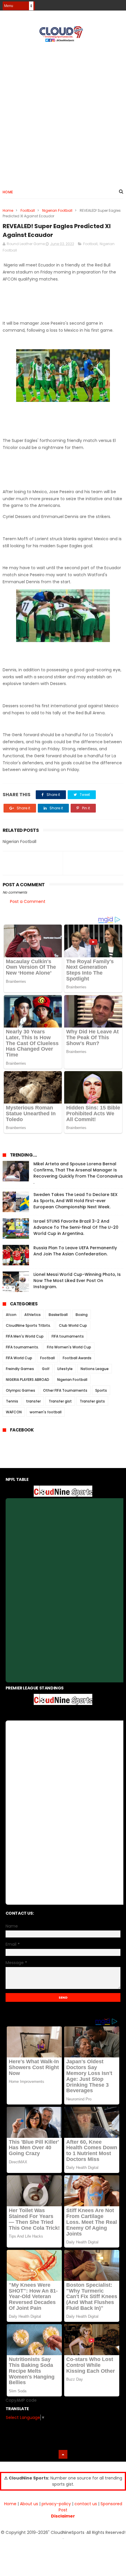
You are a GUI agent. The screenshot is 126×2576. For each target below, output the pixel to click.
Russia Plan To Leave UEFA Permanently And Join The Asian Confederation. (75, 1251)
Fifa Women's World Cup (69, 1347)
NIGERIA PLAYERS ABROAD (28, 1380)
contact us (86, 2504)
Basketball (58, 1315)
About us (29, 2504)
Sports (101, 1390)
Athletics (33, 1315)
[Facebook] (99, 4)
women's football (46, 1412)
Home (8, 192)
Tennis (12, 1401)
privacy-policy (56, 2504)
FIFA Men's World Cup (25, 1336)
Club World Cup (73, 1325)
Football (28, 210)
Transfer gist (60, 1401)
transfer (33, 1401)
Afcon (11, 1315)
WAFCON (14, 1412)
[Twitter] (120, 4)
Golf (46, 1369)
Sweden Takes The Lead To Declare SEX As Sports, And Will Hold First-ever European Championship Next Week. (75, 1201)
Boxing (82, 1315)
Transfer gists (92, 1401)
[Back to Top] (63, 2454)
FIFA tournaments (68, 1336)
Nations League (95, 1369)
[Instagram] (109, 4)
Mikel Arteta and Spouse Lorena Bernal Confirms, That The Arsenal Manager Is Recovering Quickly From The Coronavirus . (78, 1173)
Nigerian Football (57, 210)
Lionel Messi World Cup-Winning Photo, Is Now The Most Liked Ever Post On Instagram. (77, 1281)
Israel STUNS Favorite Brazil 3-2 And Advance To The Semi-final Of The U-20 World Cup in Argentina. (76, 1227)
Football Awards (77, 1358)
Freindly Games (20, 1369)
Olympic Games (21, 1390)
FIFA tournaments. (22, 1347)
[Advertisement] (63, 113)
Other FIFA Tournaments (65, 1390)
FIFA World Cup (19, 1358)
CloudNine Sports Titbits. (28, 1325)
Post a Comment (28, 901)
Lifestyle (65, 1369)
